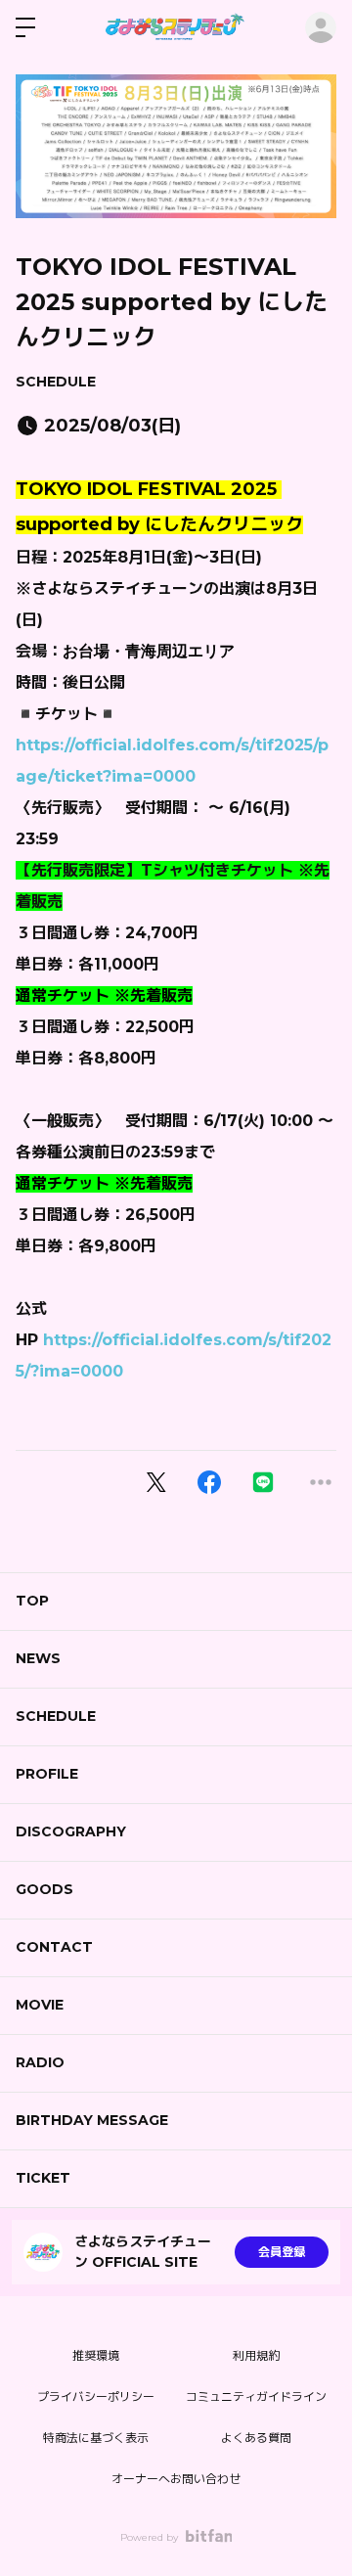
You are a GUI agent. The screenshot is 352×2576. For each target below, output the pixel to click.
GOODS (44, 1889)
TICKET (43, 2178)
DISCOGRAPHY (71, 1831)
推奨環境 (96, 2355)
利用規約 (256, 2355)
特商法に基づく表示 (96, 2438)
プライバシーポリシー (96, 2396)
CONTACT (54, 1947)
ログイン (321, 27)
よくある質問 (256, 2438)
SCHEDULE (56, 382)
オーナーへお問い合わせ (176, 2479)
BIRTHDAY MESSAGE (92, 2120)
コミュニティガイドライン (256, 2396)
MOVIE (40, 2005)
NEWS (38, 1658)
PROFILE (47, 1774)
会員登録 (282, 2252)
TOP (32, 1601)
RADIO (40, 2062)
